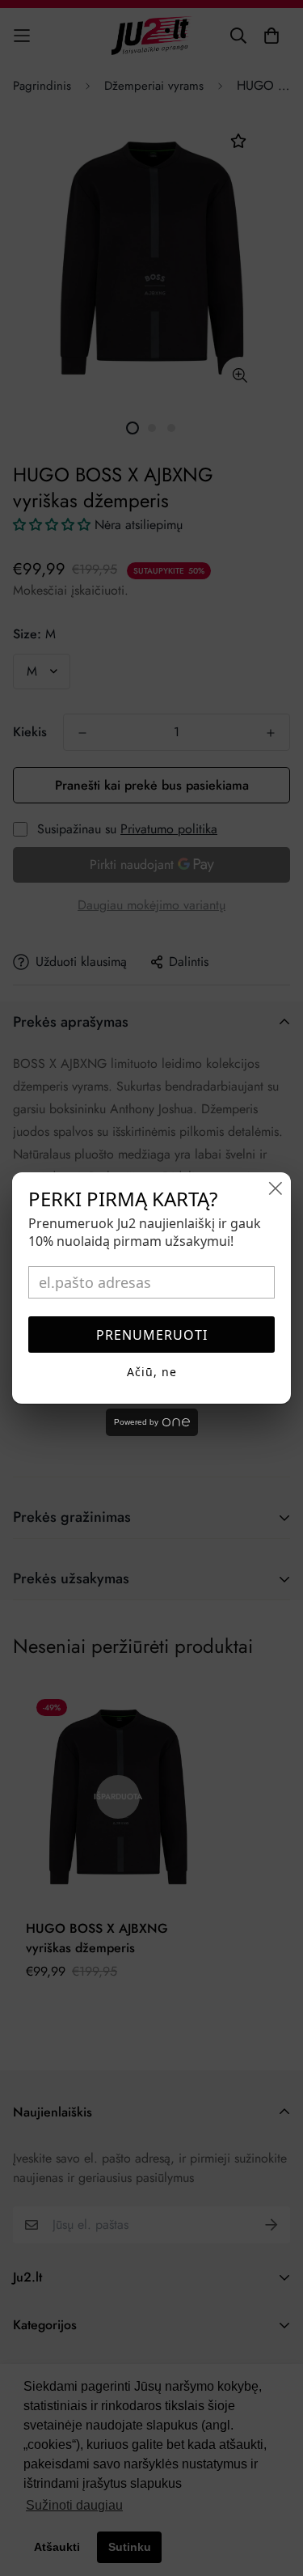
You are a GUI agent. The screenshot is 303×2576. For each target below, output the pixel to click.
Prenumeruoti (152, 1335)
